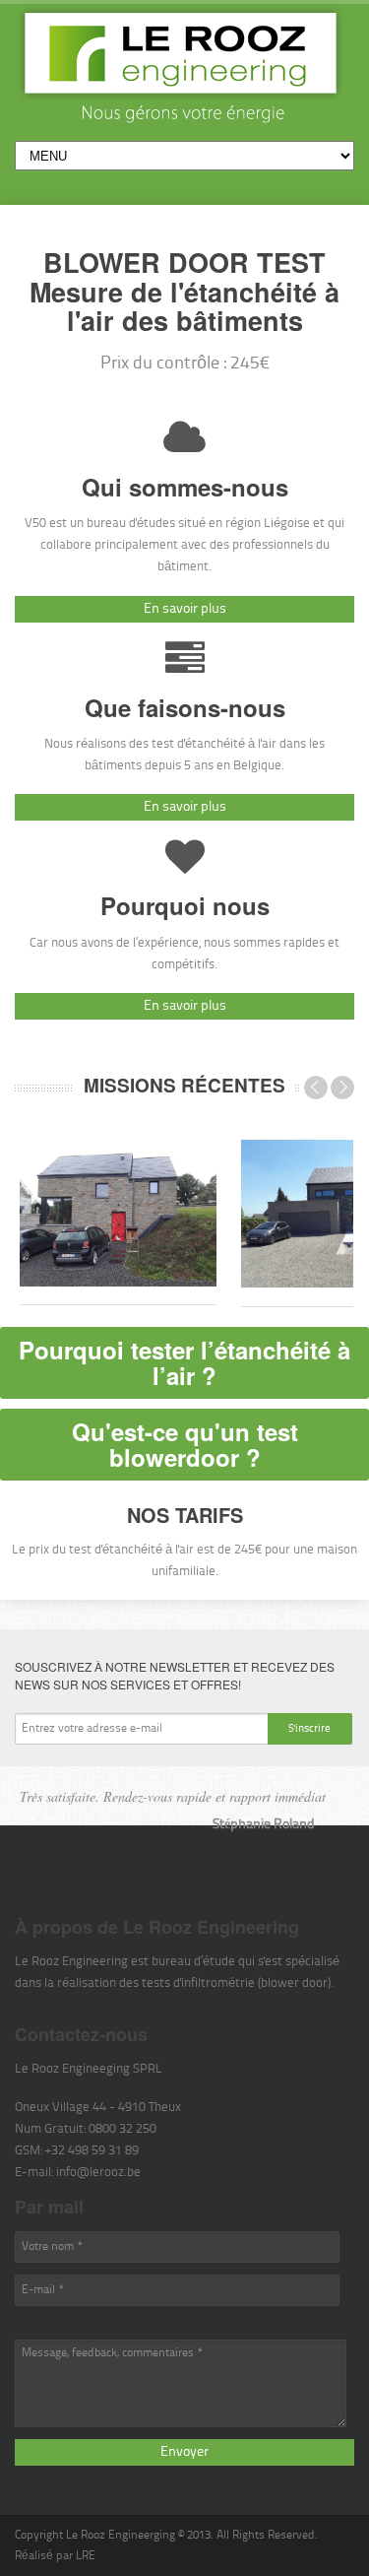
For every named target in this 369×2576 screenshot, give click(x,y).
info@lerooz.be (98, 2173)
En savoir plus (185, 609)
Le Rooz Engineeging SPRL (89, 2069)
